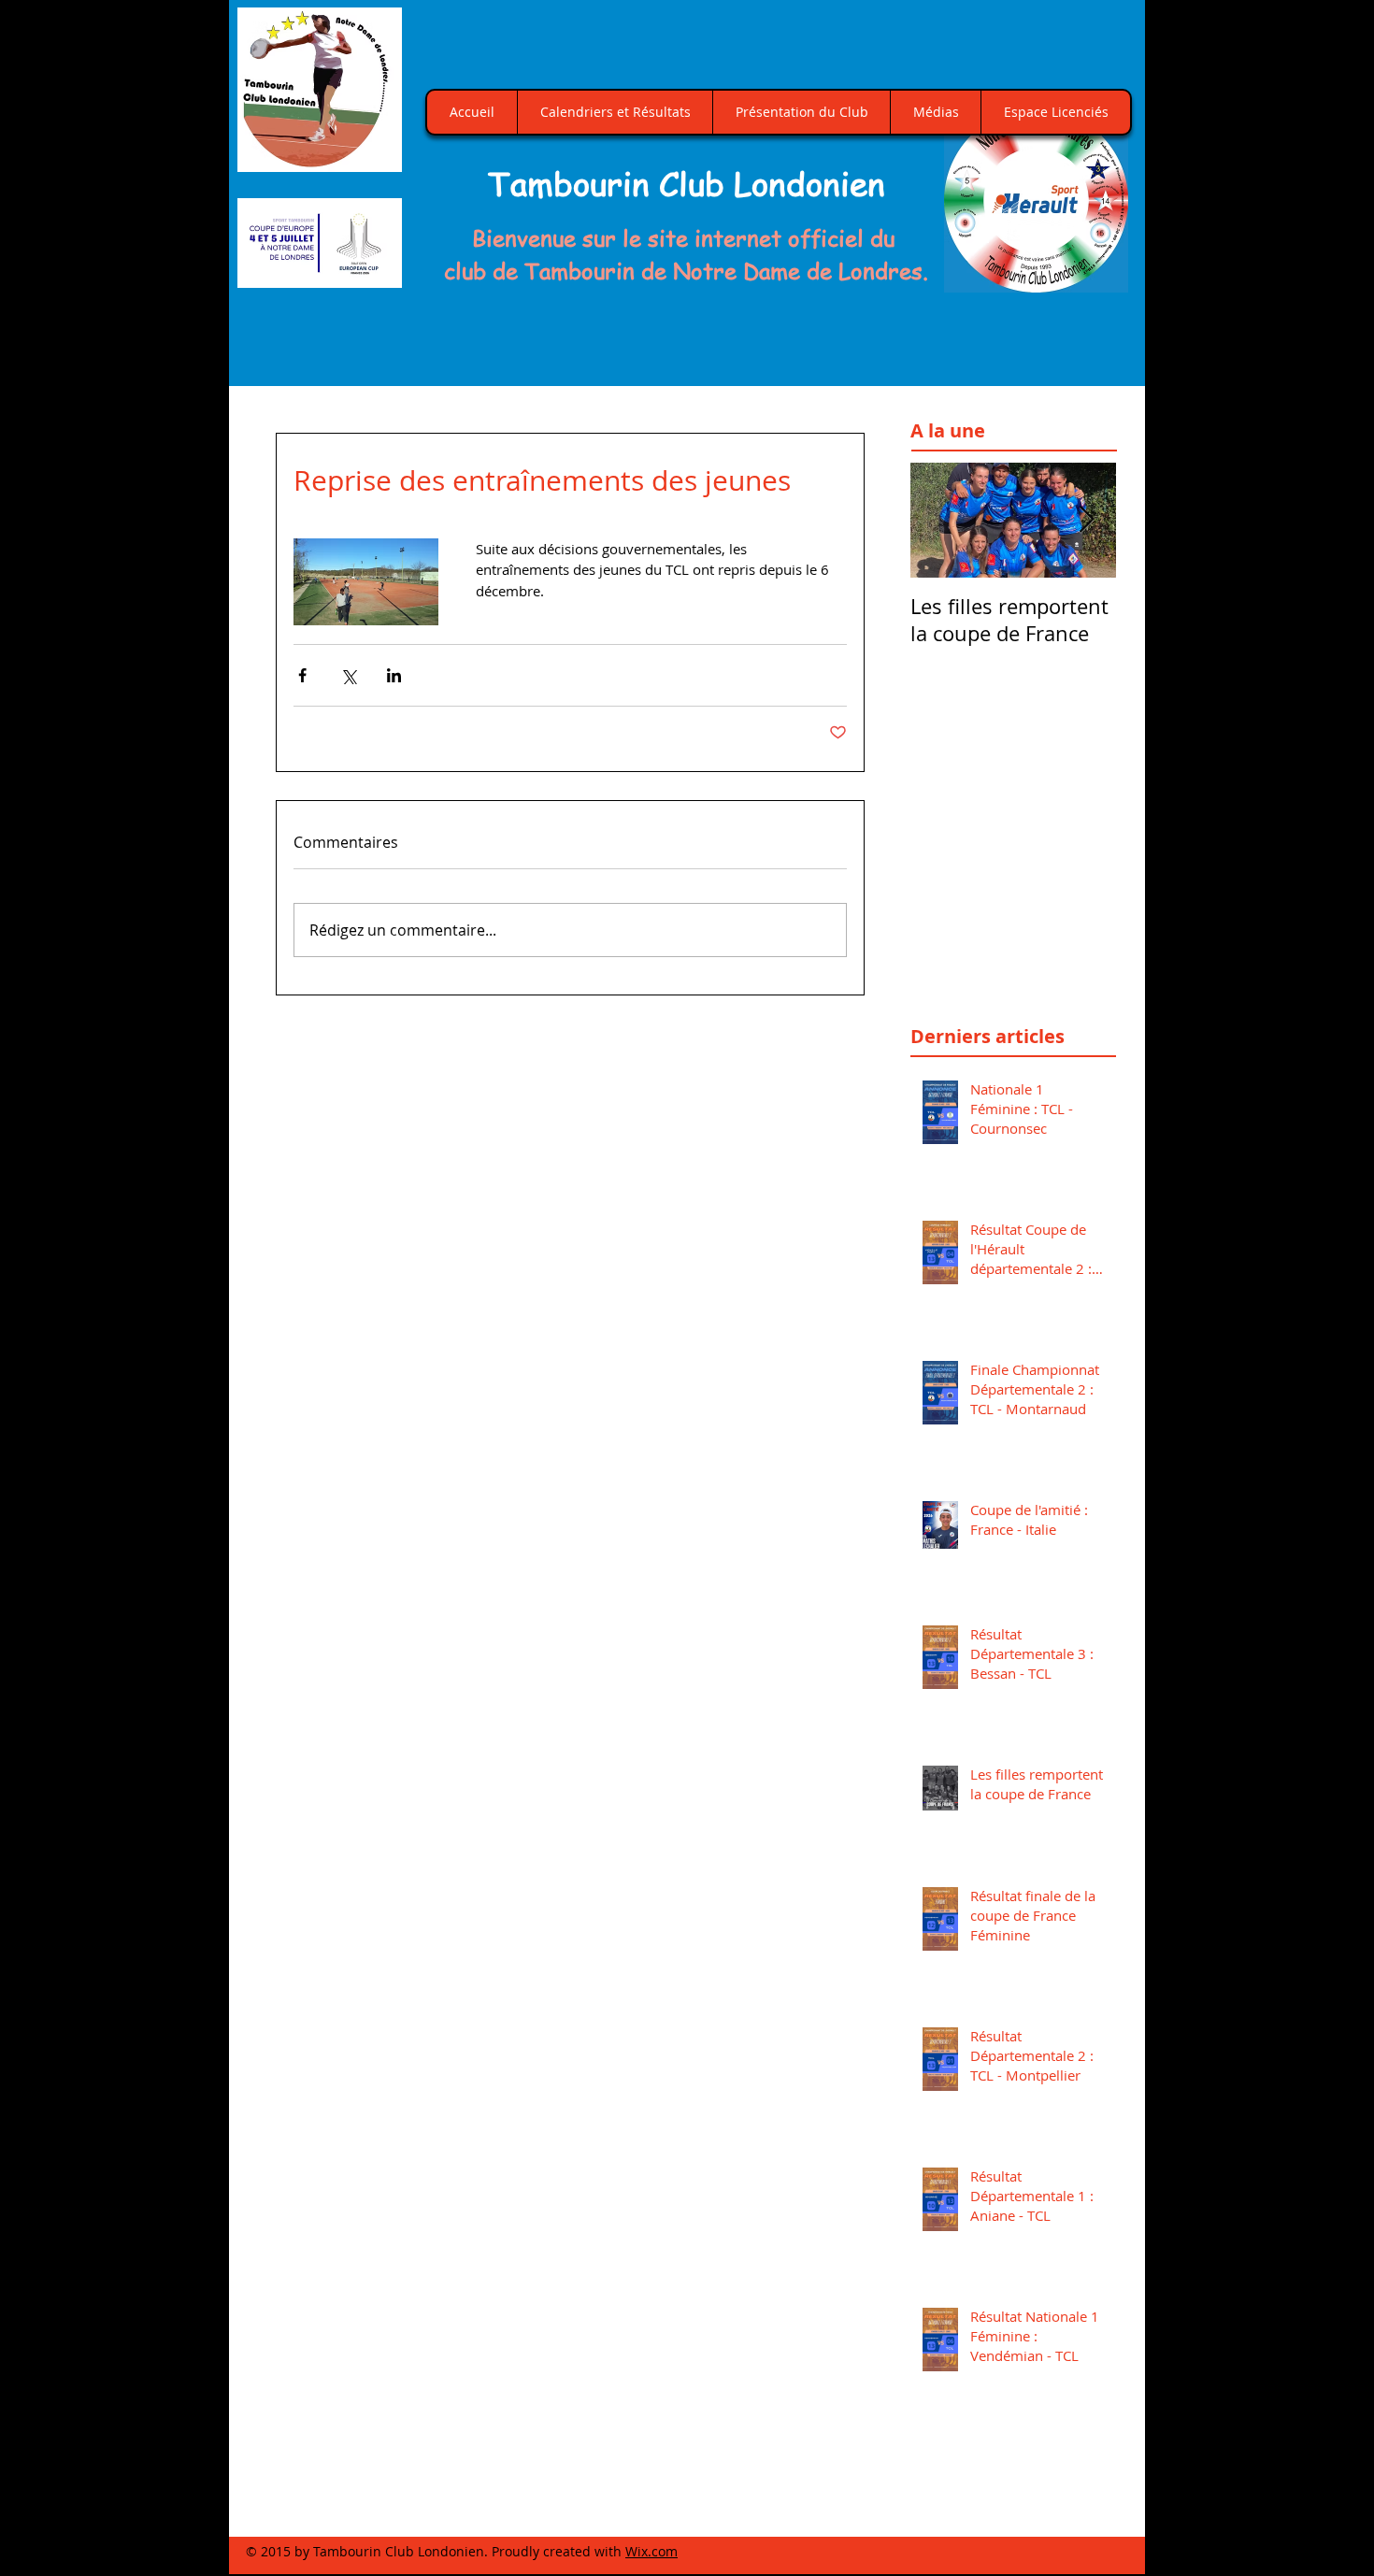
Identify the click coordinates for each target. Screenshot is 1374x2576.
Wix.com (651, 2551)
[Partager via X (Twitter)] (348, 675)
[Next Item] (1086, 520)
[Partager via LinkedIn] (394, 675)
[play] (1093, 276)
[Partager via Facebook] (302, 675)
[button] (1036, 200)
